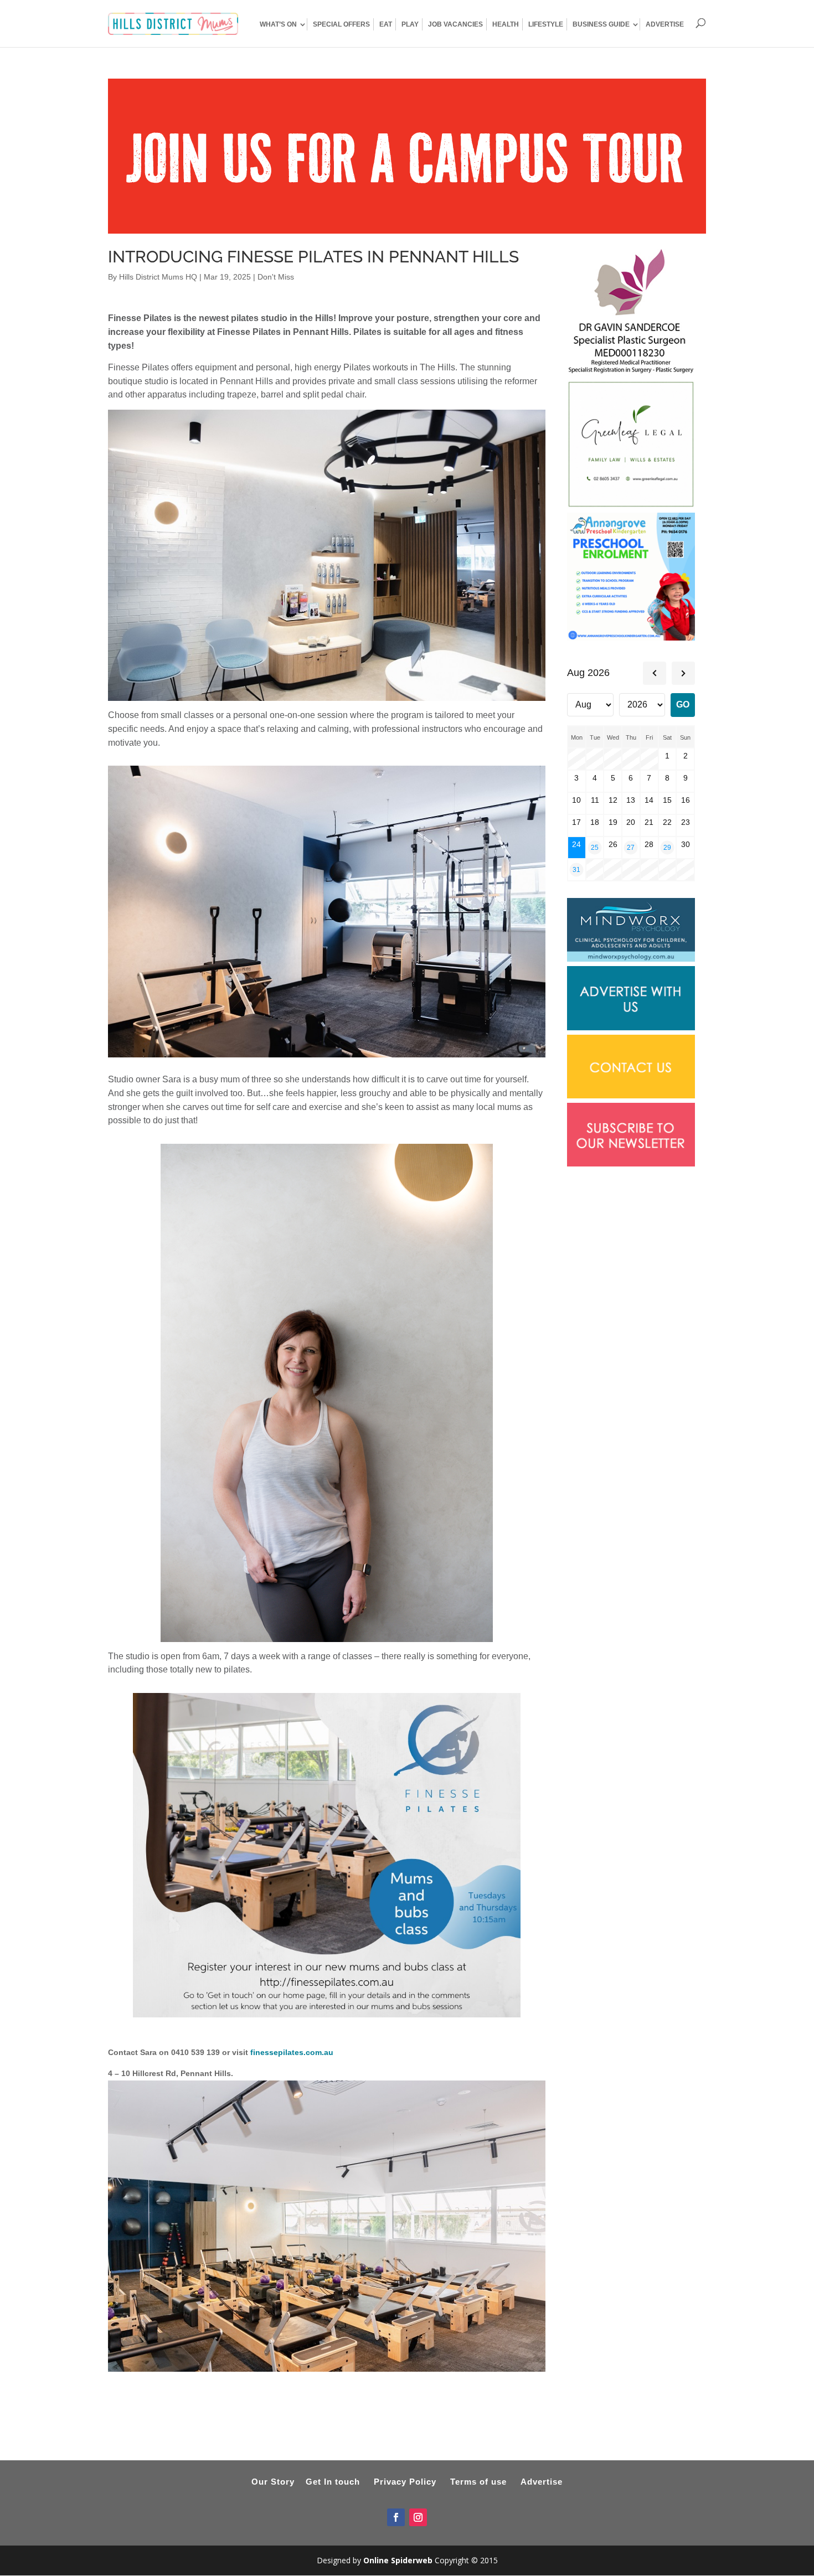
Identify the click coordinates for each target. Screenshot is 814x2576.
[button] (327, 2074)
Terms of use (478, 2482)
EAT (386, 24)
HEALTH (506, 24)
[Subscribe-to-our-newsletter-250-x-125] (631, 1164)
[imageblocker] (631, 1028)
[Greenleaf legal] (631, 505)
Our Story (273, 2482)
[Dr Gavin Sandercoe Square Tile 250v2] (631, 374)
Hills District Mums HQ (158, 277)
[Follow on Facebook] (396, 2517)
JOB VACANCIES (455, 24)
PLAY (410, 24)
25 (595, 847)
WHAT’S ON (278, 24)
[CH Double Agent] (407, 230)
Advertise (542, 2482)
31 (576, 869)
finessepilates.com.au (292, 2052)
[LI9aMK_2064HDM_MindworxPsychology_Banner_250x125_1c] (631, 959)
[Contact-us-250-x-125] (631, 1096)
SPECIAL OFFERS (341, 24)
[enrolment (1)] (631, 638)
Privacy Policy (405, 2482)
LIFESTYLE (546, 24)
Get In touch (333, 2482)
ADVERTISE (665, 24)
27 (631, 847)
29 (667, 847)
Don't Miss (276, 277)
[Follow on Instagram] (418, 2517)
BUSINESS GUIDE (601, 24)
